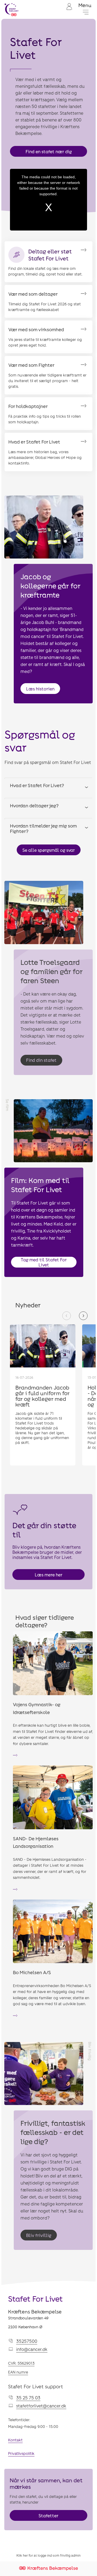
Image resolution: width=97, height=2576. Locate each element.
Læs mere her (49, 1575)
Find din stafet (41, 1060)
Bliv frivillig (39, 2235)
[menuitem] (69, 10)
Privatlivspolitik (21, 2453)
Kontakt (15, 2440)
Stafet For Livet (35, 2299)
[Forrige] (67, 1316)
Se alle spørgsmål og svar (49, 850)
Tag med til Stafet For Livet (44, 1262)
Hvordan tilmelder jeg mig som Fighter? (43, 828)
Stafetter (48, 2516)
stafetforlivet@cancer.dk (41, 2406)
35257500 (27, 2341)
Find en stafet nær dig (49, 151)
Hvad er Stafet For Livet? (37, 785)
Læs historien (40, 689)
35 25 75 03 (28, 2398)
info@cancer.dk (32, 2349)
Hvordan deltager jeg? (34, 805)
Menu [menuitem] (85, 5)
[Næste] (83, 1316)
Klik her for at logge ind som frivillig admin (48, 2555)
